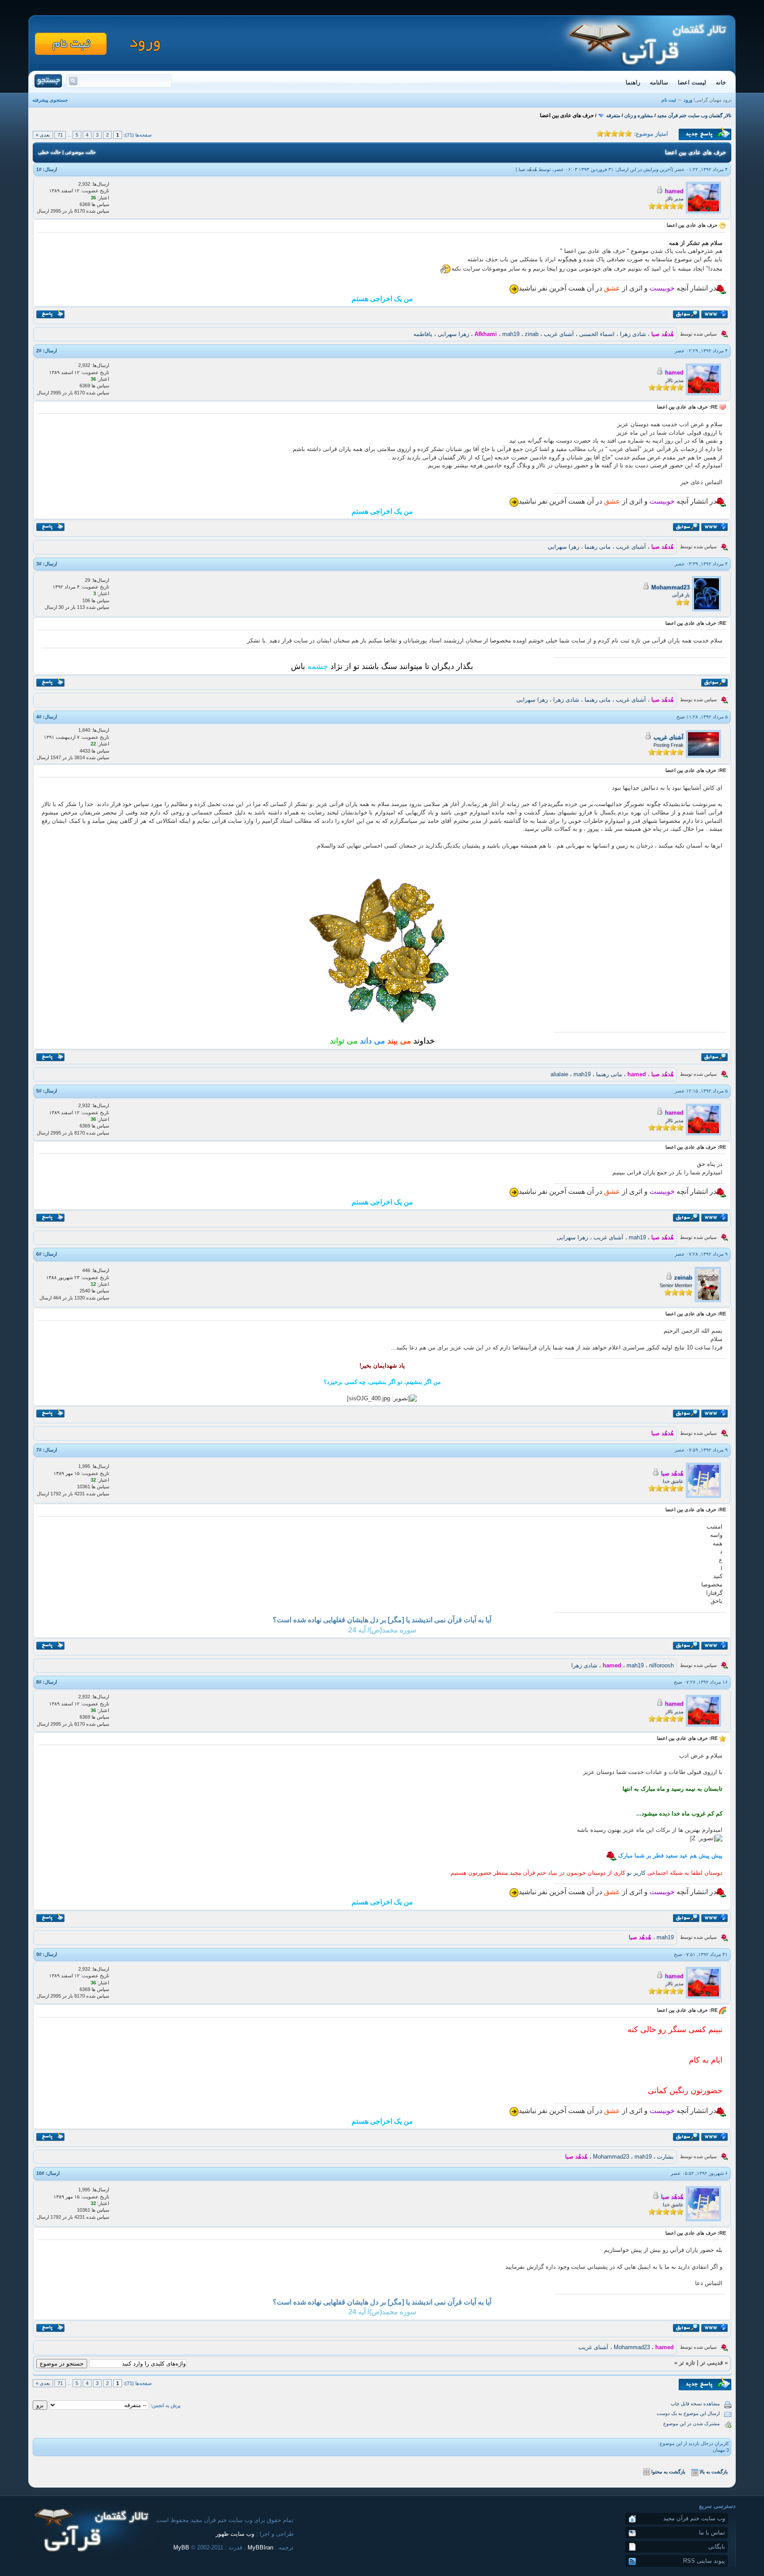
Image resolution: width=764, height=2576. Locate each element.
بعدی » (43, 135)
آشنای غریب (559, 334)
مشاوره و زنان (639, 115)
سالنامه (659, 82)
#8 (39, 1682)
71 (60, 135)
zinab (532, 334)
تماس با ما (712, 2532)
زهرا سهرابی (453, 334)
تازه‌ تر (687, 2363)
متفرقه (613, 115)
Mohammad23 (670, 587)
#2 (39, 351)
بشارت (665, 2157)
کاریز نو (636, 1873)
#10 (40, 2173)
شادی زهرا (633, 334)
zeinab (683, 1278)
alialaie (559, 1074)
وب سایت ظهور (235, 2534)
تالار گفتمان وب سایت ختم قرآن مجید (694, 115)
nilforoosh (661, 1665)
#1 (39, 169)
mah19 (511, 334)
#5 (39, 1091)
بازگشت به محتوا (668, 2472)
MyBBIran (260, 2547)
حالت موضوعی (80, 152)
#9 (39, 1954)
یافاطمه (423, 334)
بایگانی (717, 2547)
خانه (721, 82)
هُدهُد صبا (528, 169)
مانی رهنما (598, 547)
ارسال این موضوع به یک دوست (688, 2413)
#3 (39, 564)
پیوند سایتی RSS (704, 2561)
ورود (688, 100)
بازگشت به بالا (714, 2472)
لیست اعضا (692, 82)
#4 (39, 717)
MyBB (181, 2547)
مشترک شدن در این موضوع (691, 2423)
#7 (39, 1450)
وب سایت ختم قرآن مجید (694, 2518)
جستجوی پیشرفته (50, 100)
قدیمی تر (712, 2363)
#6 (39, 1254)
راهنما (633, 82)
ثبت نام (669, 100)
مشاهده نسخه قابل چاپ (695, 2404)
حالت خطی (50, 152)
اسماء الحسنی (597, 334)
